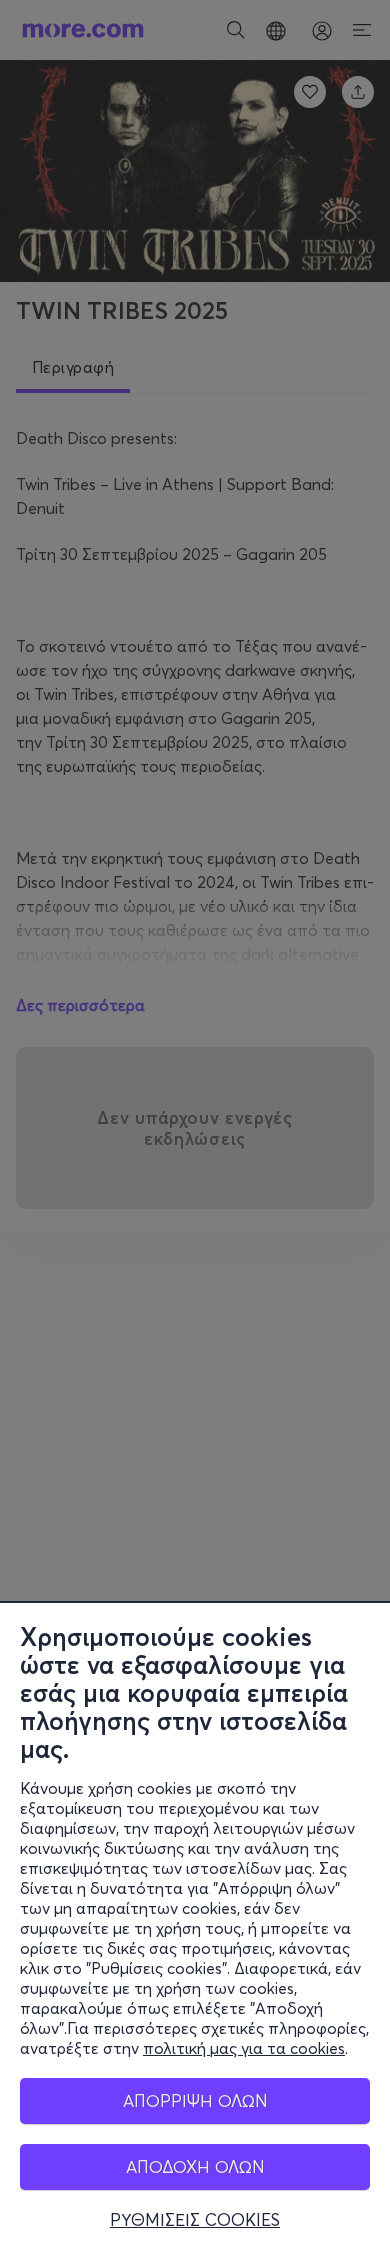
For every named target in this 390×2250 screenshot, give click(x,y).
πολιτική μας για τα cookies (244, 2048)
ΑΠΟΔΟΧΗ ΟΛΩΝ (195, 2166)
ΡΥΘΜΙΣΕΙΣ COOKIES (195, 2220)
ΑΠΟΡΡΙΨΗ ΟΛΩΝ (195, 2100)
